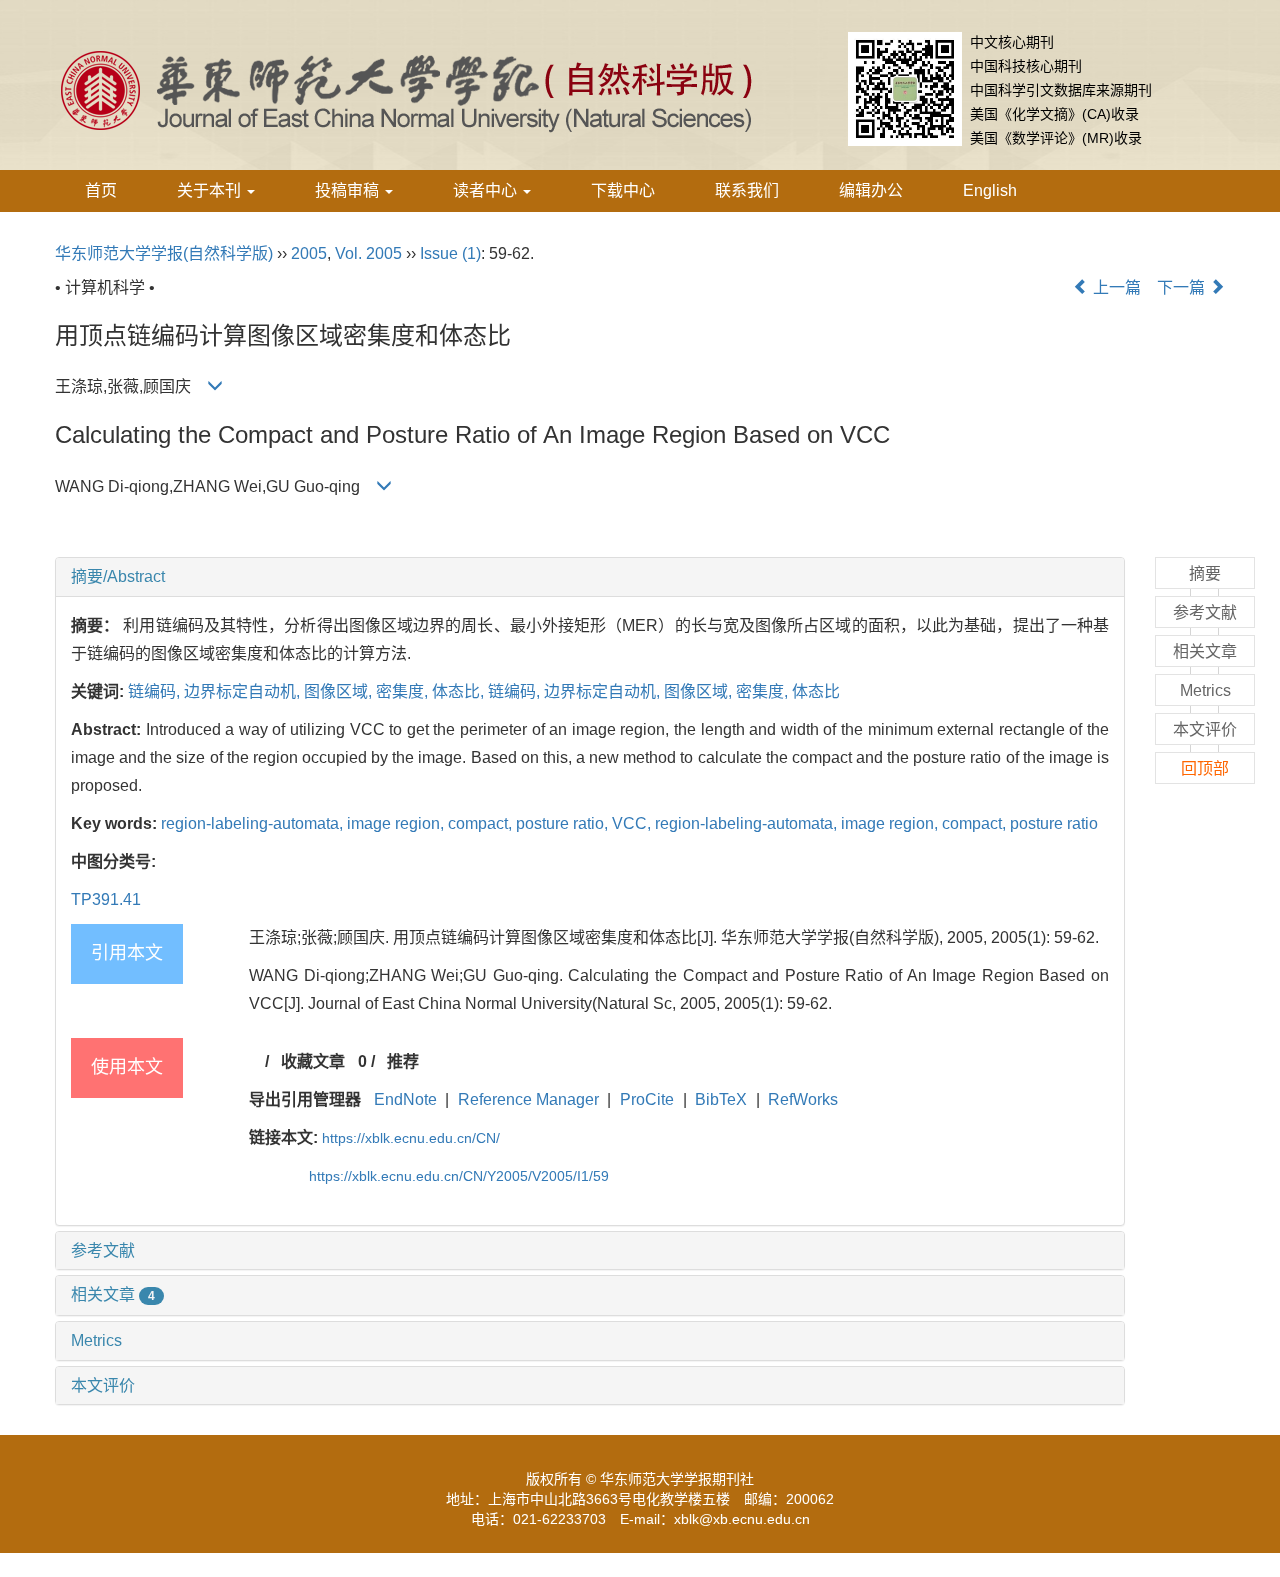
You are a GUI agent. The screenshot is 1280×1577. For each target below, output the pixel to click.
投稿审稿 (349, 190)
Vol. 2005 (368, 253)
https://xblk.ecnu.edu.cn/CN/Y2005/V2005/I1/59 (459, 1176)
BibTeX (721, 1099)
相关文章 (113, 1294)
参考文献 (103, 1250)
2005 (309, 253)
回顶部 (1205, 768)
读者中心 (487, 190)
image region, (397, 823)
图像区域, (340, 691)
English (990, 190)
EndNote (405, 1099)
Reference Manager (528, 1099)
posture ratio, (564, 823)
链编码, (156, 691)
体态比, (460, 691)
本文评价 (103, 1385)
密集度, (404, 691)
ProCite (647, 1099)
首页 (101, 190)
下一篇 (1183, 287)
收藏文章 (313, 1061)
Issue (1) (450, 253)
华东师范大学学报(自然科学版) (164, 253)
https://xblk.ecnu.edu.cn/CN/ (411, 1138)
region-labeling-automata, (254, 823)
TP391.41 (106, 899)
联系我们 (747, 190)
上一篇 (1115, 287)
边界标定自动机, (244, 691)
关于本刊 (211, 190)
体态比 (816, 691)
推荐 (403, 1061)
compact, (482, 823)
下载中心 (623, 190)
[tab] (590, 577)
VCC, (633, 823)
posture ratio (1054, 823)
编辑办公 (871, 190)
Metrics (96, 1340)
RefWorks (803, 1099)
